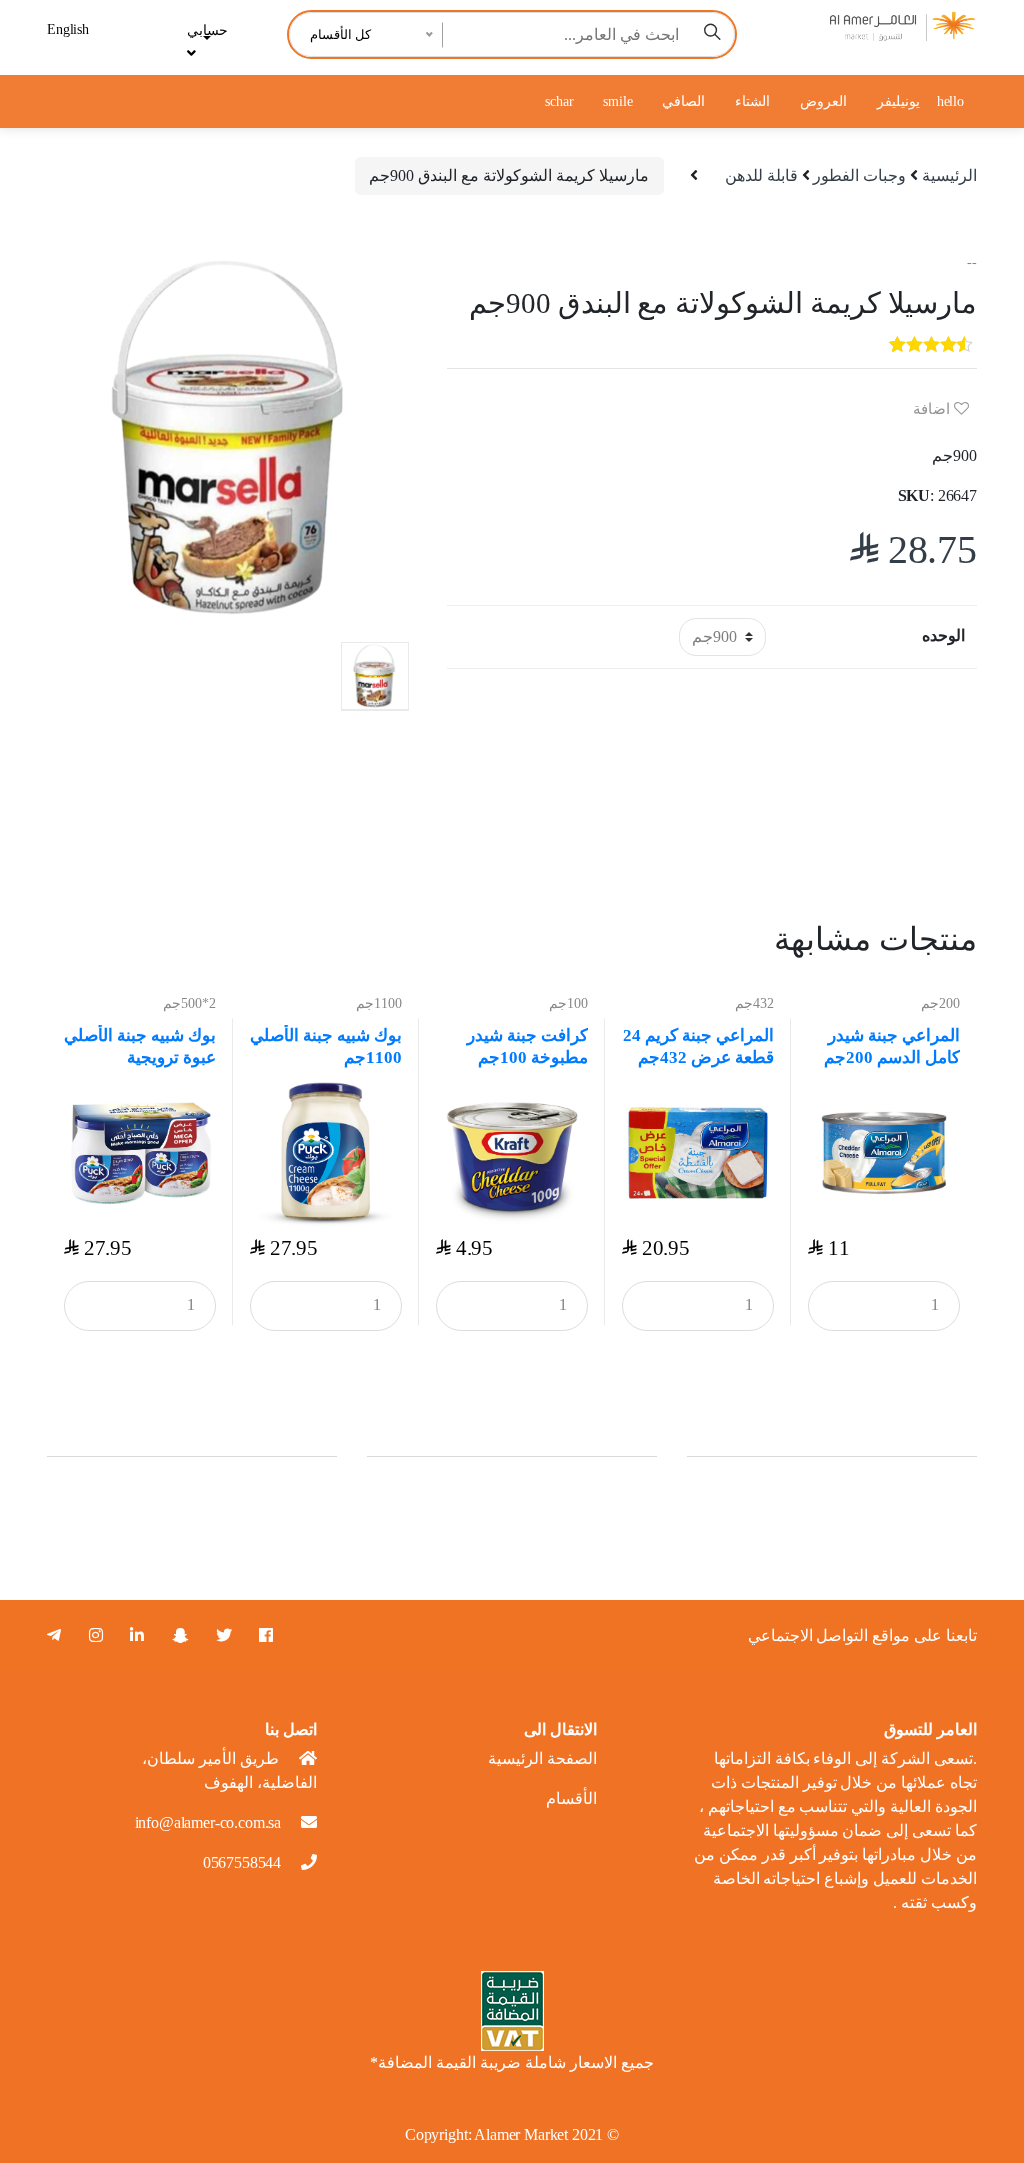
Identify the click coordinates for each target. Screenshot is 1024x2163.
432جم (754, 1003)
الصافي (683, 101)
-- (972, 262)
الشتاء (752, 101)
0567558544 (242, 1862)
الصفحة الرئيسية (542, 1758)
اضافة (933, 409)
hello (950, 101)
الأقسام (571, 1798)
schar (559, 101)
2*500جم (189, 1003)
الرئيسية (949, 175)
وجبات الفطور (859, 175)
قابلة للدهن (761, 175)
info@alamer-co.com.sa (208, 1822)
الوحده (943, 635)
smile (617, 101)
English (68, 29)
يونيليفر (898, 101)
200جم (940, 1003)
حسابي (207, 30)
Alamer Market (521, 2134)
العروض (823, 101)
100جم (568, 1003)
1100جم (379, 1003)
